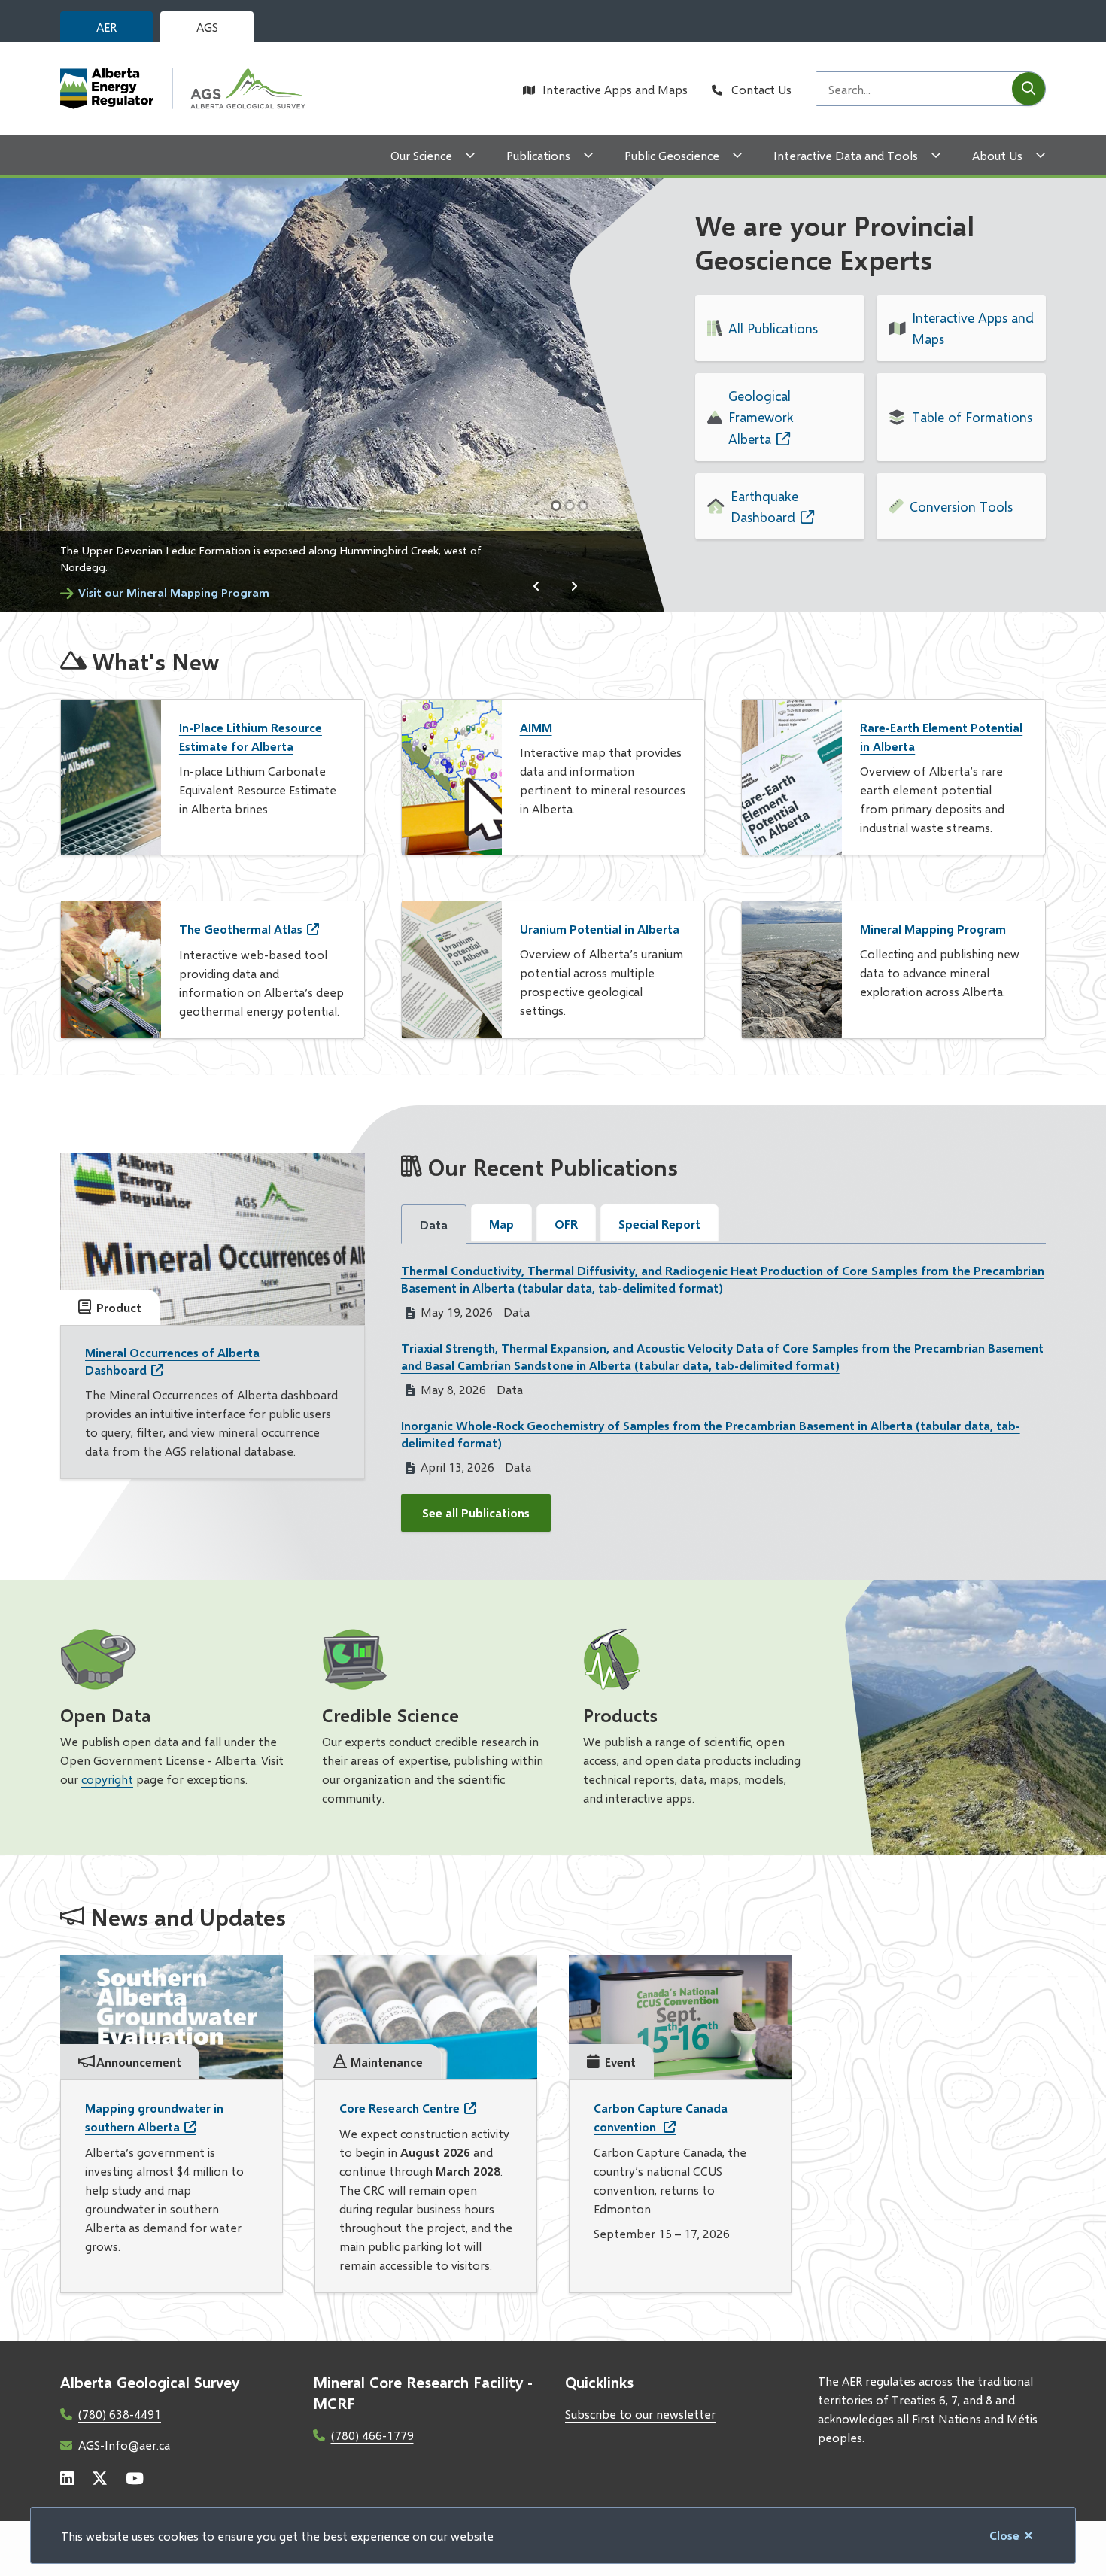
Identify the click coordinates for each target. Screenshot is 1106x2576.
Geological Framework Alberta (761, 417)
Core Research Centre (400, 2108)
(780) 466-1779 (372, 2435)
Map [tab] (501, 1224)
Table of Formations (972, 417)
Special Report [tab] (659, 1224)
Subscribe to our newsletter (640, 2414)
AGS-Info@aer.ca (124, 2445)
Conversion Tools (961, 506)
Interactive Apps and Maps (615, 89)
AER (106, 27)
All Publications (773, 328)
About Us (997, 155)
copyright (107, 1779)
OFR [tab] (566, 1224)
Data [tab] (434, 1224)
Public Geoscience (672, 155)
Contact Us (761, 89)
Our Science (421, 155)
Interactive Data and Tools (846, 155)
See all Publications (476, 1513)
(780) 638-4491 (120, 2414)
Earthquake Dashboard (764, 506)
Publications (538, 155)
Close (1004, 2535)
